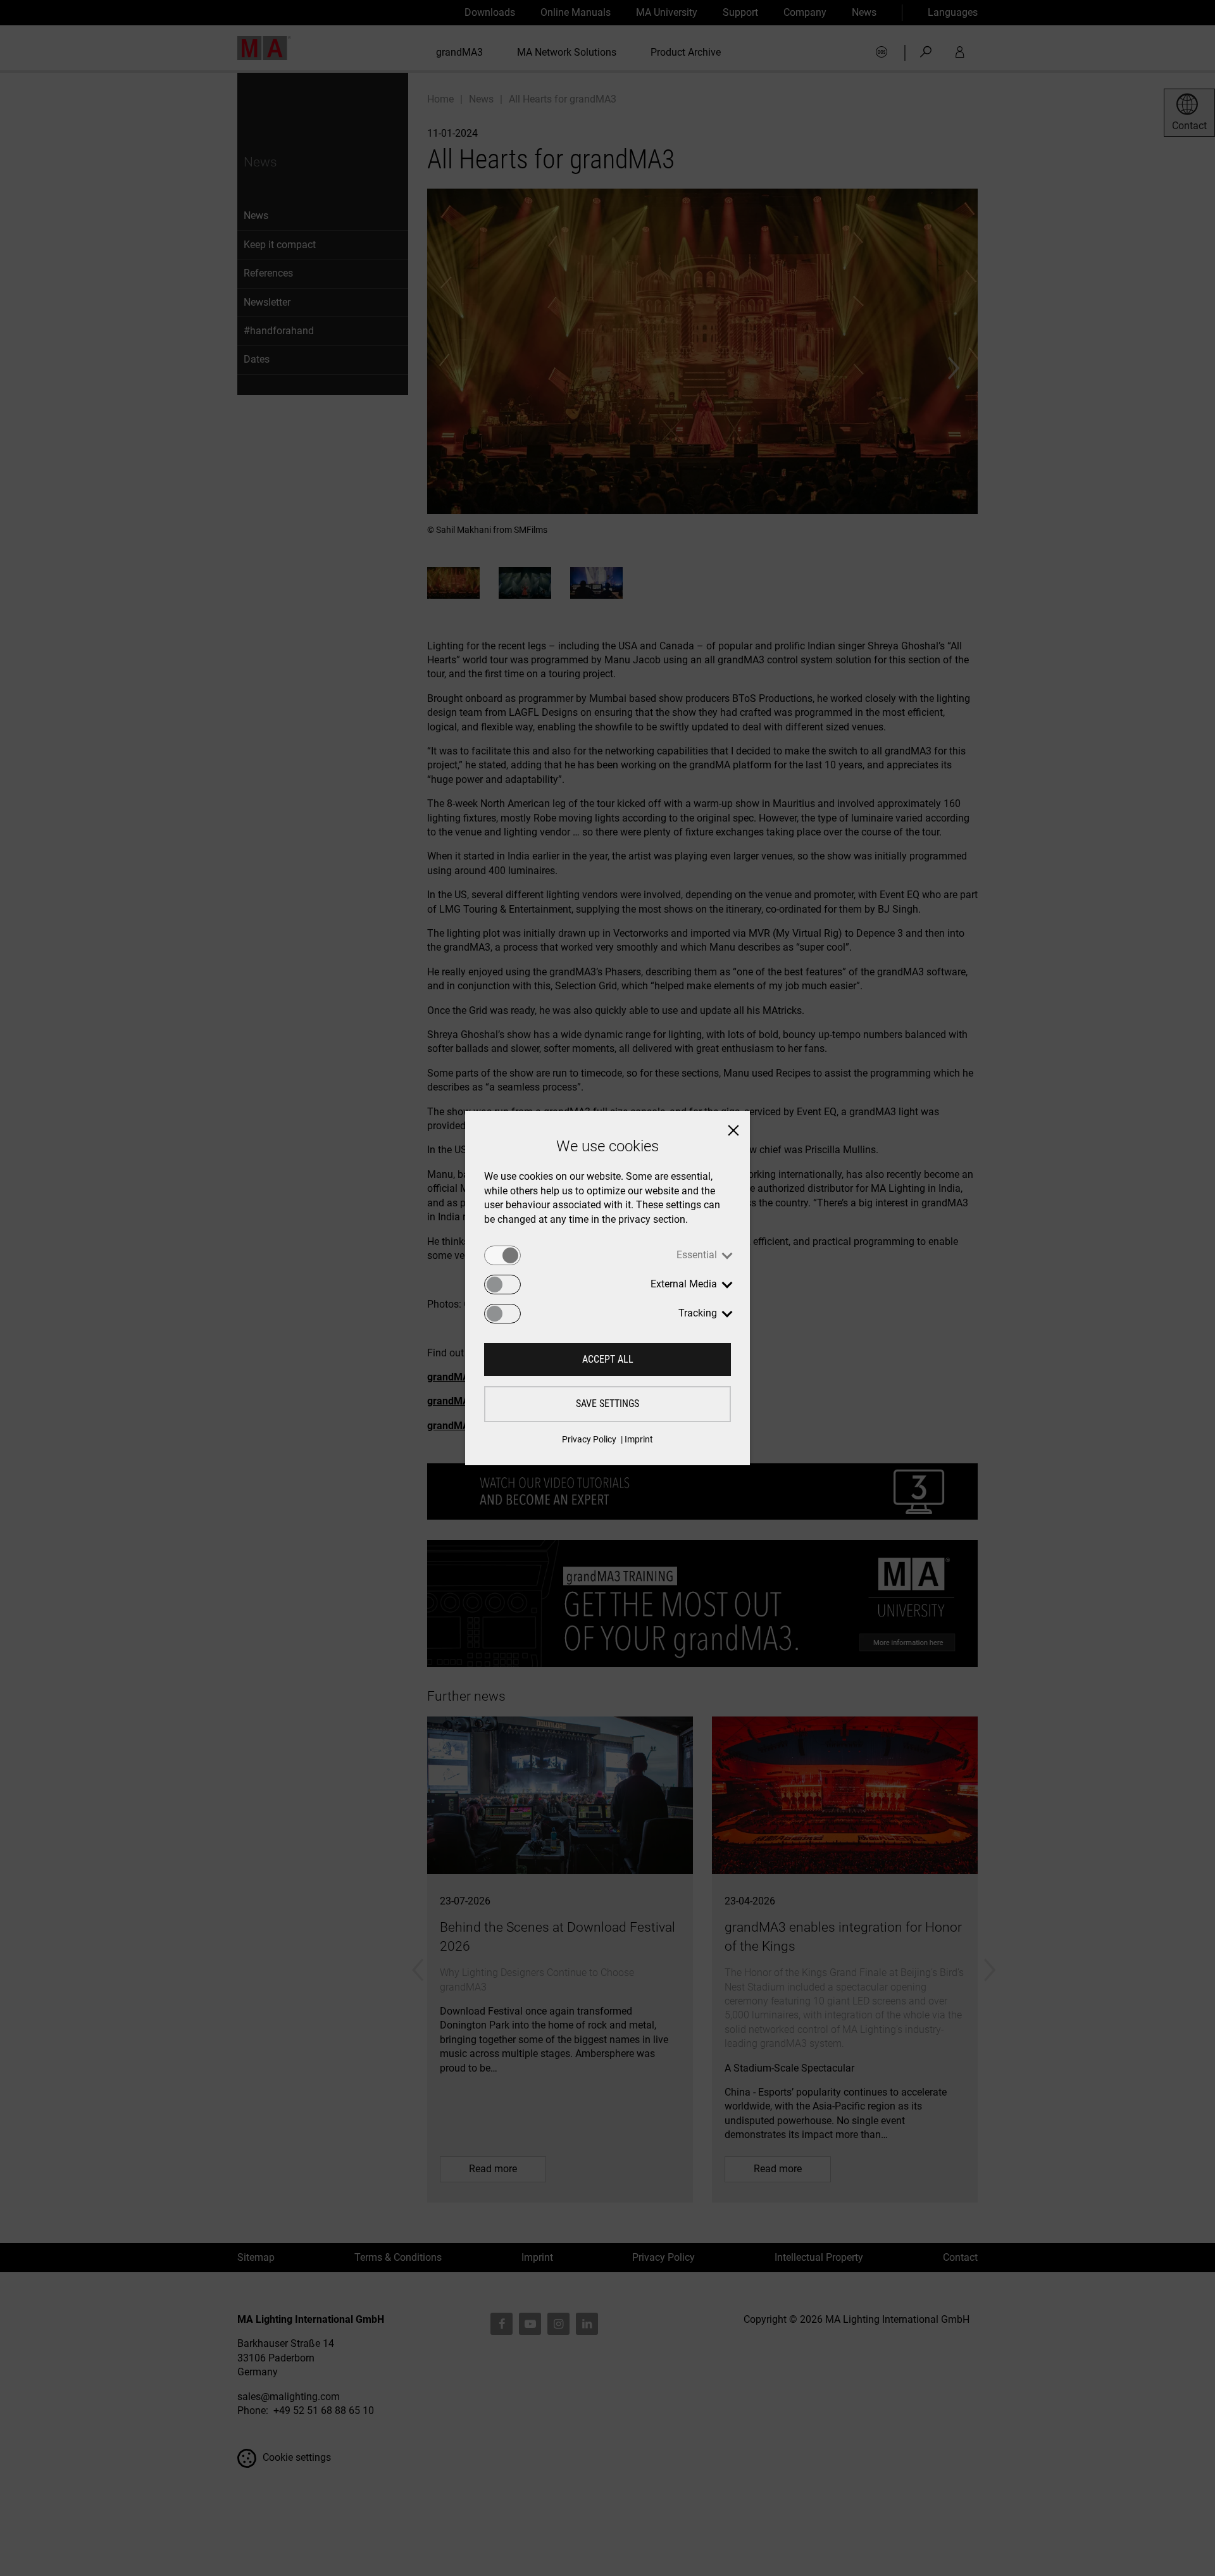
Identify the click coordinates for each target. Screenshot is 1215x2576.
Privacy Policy (589, 1439)
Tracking (698, 1313)
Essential (697, 1255)
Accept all (608, 1359)
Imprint (639, 1439)
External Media (684, 1284)
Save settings (607, 1404)
